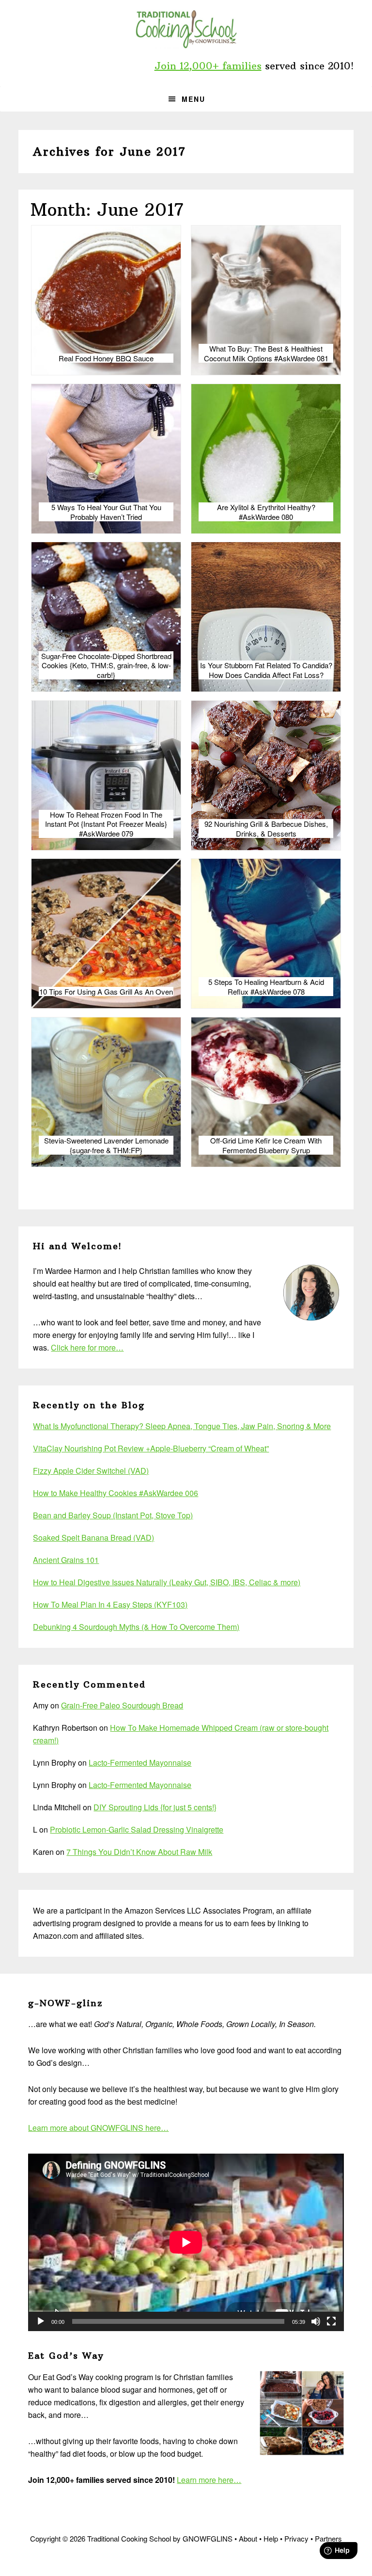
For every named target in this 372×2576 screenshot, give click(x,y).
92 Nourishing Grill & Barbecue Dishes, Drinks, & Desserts (266, 829)
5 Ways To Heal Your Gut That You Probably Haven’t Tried (106, 512)
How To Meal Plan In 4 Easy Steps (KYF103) (110, 1604)
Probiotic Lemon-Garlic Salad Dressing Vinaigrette (137, 1829)
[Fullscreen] (331, 2321)
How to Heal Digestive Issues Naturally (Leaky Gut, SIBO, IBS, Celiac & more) (167, 1582)
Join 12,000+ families (208, 66)
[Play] (41, 2321)
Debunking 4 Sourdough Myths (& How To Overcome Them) (136, 1627)
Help (271, 2538)
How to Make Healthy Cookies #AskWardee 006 (116, 1493)
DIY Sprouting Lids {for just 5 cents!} (155, 1807)
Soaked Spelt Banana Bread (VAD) (93, 1538)
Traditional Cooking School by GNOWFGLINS (186, 29)
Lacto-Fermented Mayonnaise (140, 1763)
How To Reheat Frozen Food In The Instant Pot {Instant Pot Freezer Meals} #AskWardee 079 (106, 824)
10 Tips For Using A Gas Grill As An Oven (106, 992)
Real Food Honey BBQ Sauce (106, 358)
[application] (186, 2242)
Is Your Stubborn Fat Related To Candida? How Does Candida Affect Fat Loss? (266, 670)
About (248, 2538)
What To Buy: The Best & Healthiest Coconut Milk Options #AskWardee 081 (266, 353)
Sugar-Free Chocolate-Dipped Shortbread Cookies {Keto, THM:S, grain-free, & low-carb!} (106, 666)
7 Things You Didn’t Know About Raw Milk (139, 1852)
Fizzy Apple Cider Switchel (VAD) (91, 1471)
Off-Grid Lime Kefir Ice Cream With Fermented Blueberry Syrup (266, 1145)
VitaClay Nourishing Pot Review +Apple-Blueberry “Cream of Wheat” (151, 1448)
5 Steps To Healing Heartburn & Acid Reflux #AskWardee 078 (266, 987)
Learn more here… (209, 2480)
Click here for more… (87, 1347)
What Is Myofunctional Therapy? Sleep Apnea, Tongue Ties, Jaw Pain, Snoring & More (182, 1426)
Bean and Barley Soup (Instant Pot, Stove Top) (113, 1515)
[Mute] (316, 2321)
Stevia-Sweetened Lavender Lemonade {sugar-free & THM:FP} (106, 1145)
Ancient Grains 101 (66, 1560)
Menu (194, 99)
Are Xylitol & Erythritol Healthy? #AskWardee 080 (266, 512)
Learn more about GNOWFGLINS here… (98, 2128)
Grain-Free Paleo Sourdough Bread (122, 1705)
